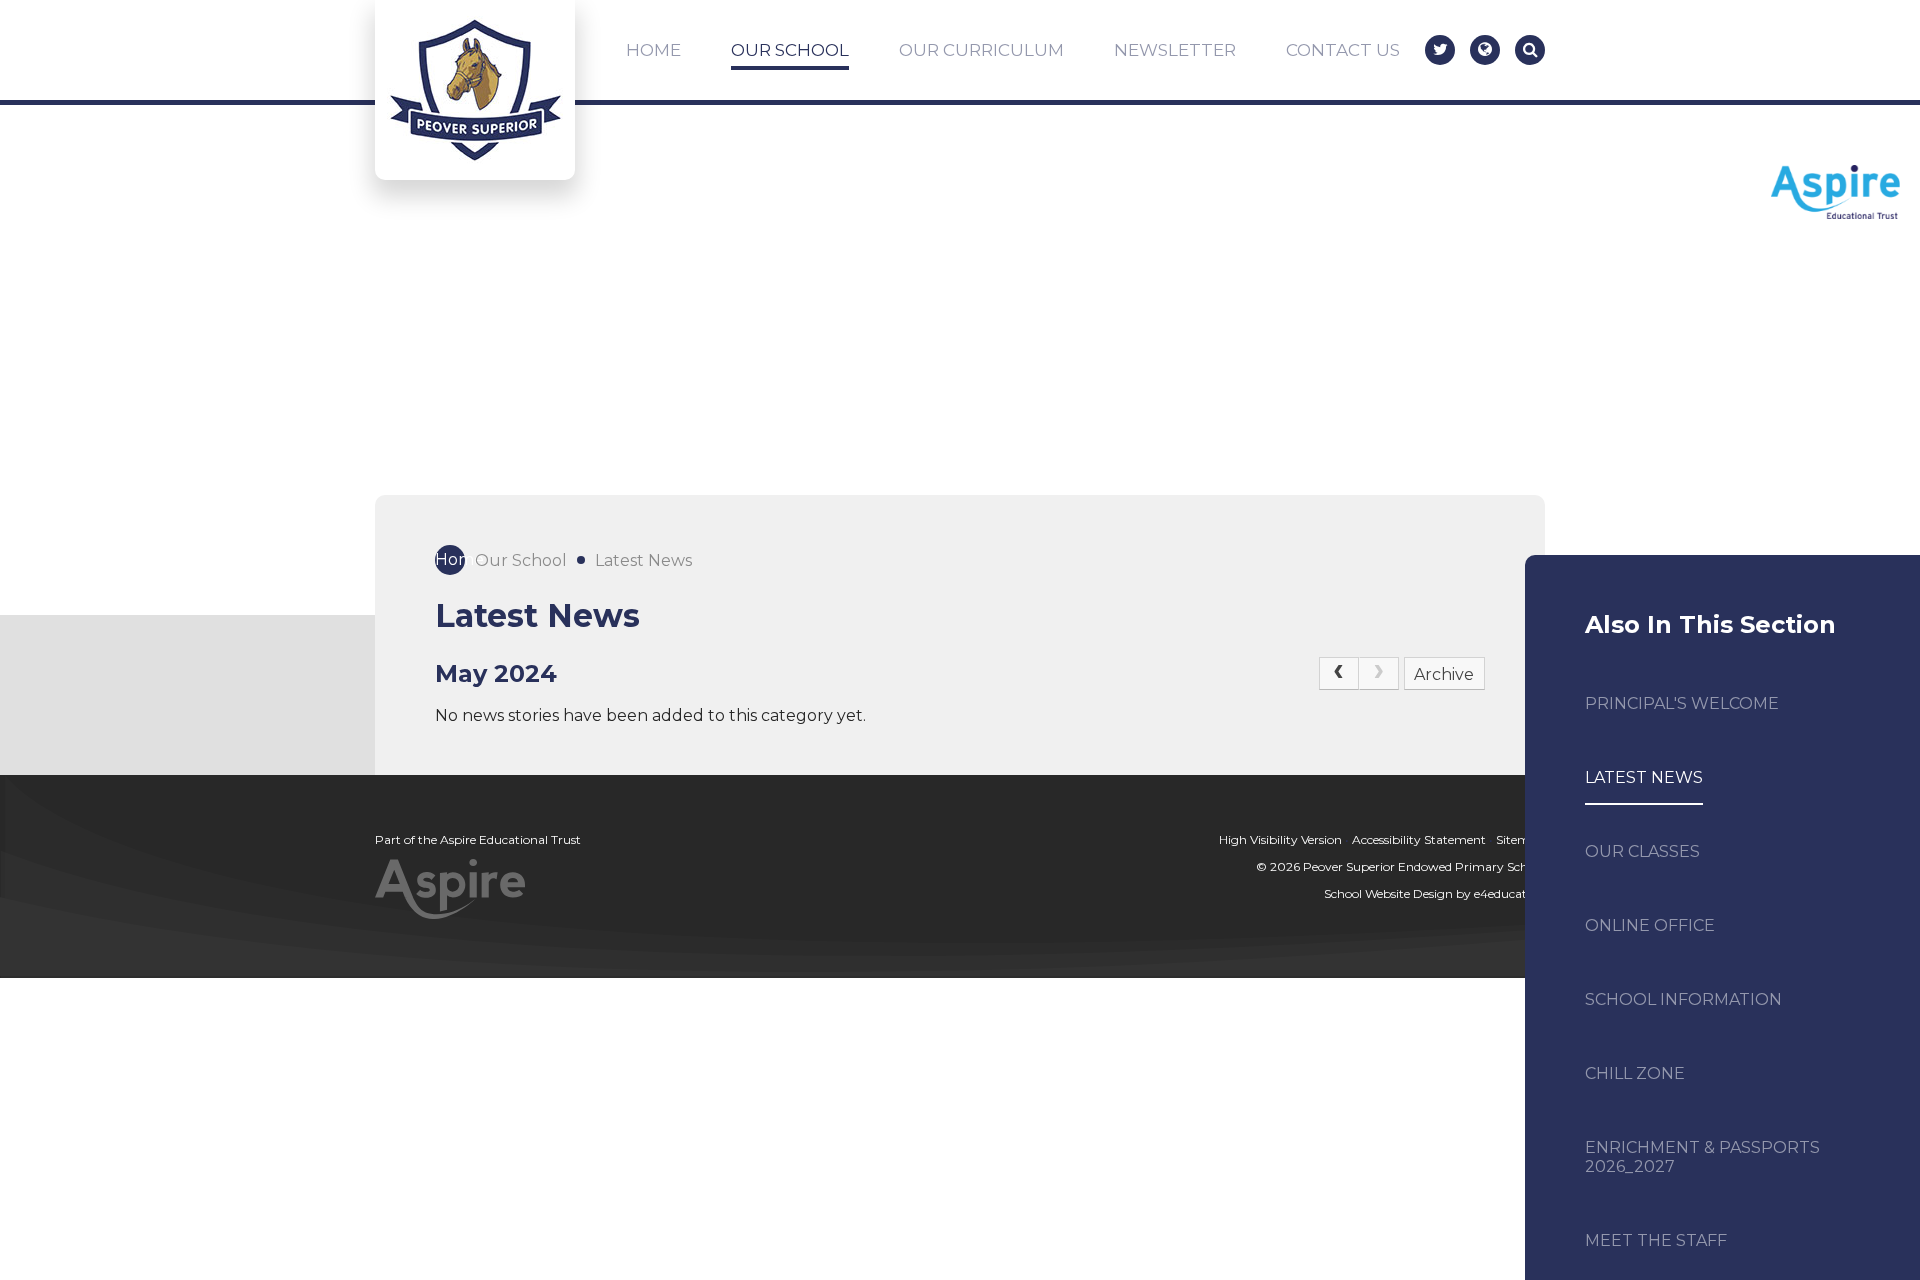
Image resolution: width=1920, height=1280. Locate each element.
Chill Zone (1635, 1073)
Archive (1444, 674)
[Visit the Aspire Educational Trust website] (1835, 194)
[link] (1379, 674)
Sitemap (1520, 839)
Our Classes (1642, 851)
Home (450, 559)
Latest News (643, 560)
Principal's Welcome (1682, 703)
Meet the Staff (1656, 1240)
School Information (1683, 999)
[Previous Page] (1339, 674)
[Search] (1530, 50)
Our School (521, 560)
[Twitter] (1440, 50)
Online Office (1650, 925)
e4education (1509, 893)
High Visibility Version (1280, 839)
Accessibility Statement (1419, 839)
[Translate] (1485, 50)
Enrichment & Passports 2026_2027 (1702, 1157)
